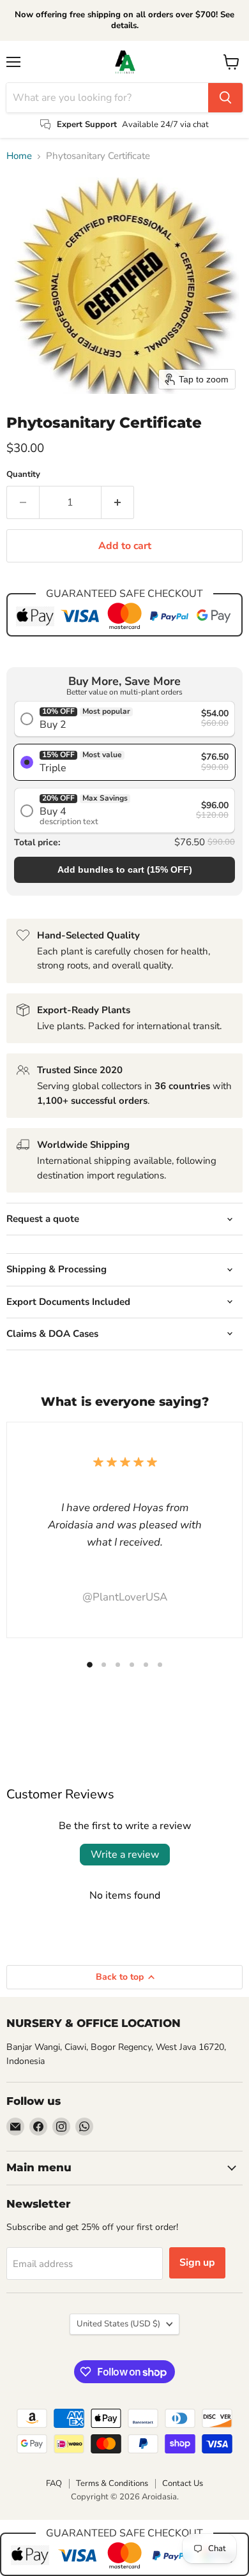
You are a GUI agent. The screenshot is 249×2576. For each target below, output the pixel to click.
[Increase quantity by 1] (118, 502)
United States (118, 2324)
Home (19, 156)
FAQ (54, 2483)
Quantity (23, 475)
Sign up (197, 2263)
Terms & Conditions (112, 2483)
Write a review (125, 1855)
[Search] (225, 98)
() (125, 870)
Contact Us (183, 2483)
